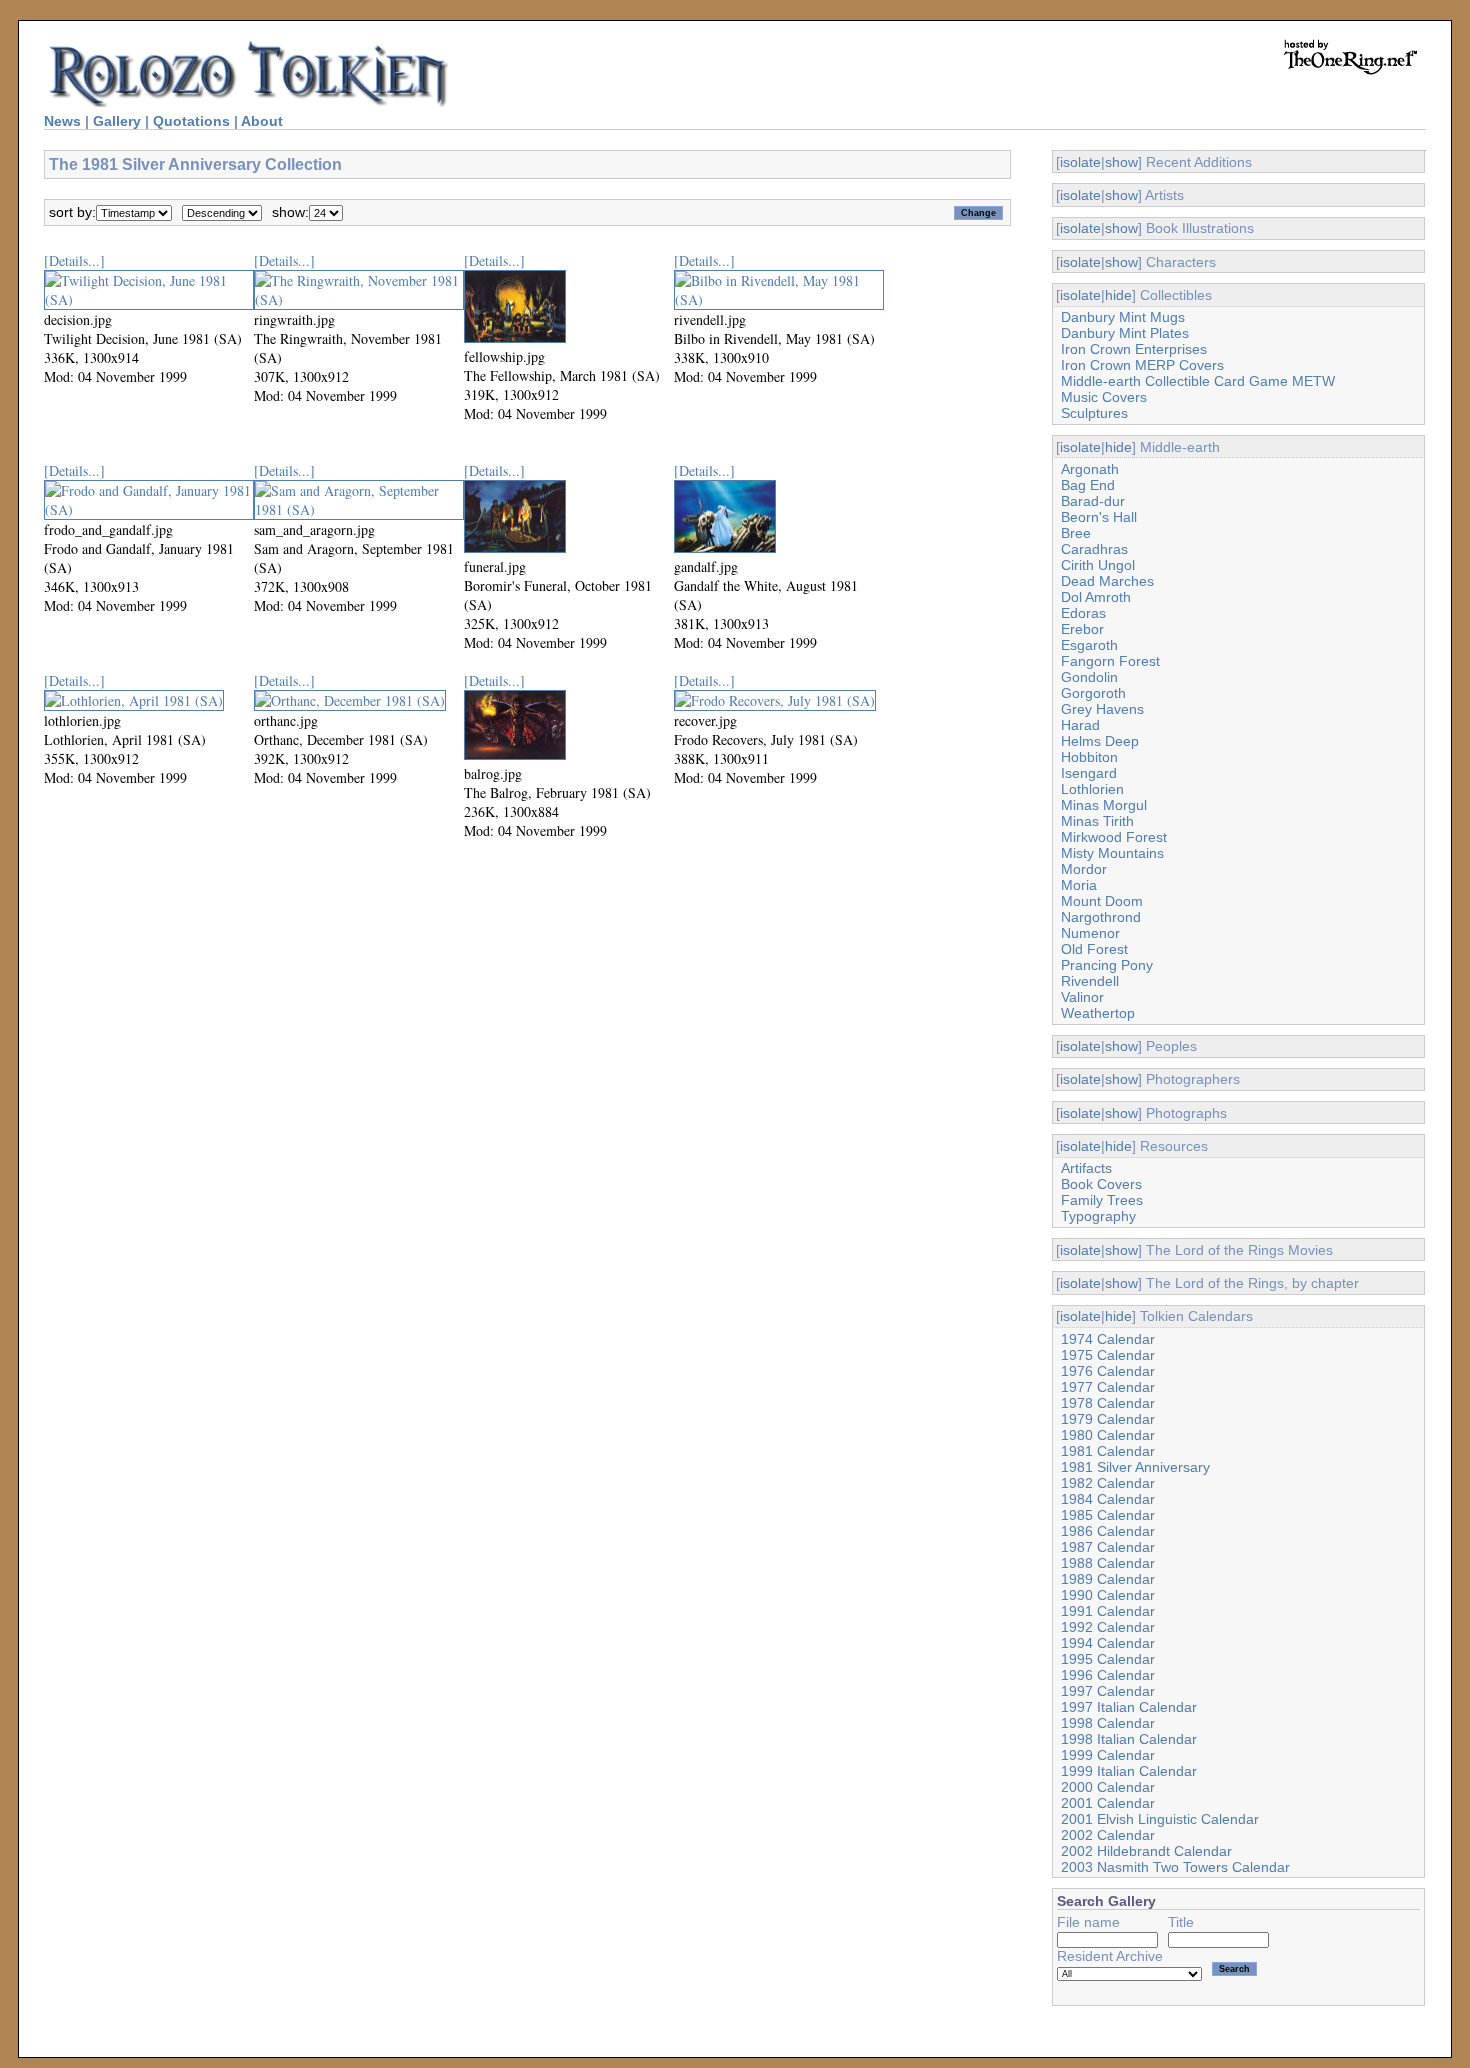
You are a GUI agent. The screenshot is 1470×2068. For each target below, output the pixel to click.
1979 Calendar (1108, 1419)
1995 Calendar (1108, 1659)
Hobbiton (1089, 757)
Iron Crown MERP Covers (1142, 365)
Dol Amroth (1096, 597)
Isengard (1089, 773)
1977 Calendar (1108, 1387)
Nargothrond (1101, 917)
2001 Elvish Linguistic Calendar (1160, 1819)
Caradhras (1094, 549)
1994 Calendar (1108, 1643)
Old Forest (1094, 949)
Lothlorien (1092, 789)
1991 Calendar (1108, 1611)
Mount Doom (1102, 901)
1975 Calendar (1108, 1355)
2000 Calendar (1108, 1787)
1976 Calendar (1108, 1371)
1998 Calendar (1108, 1723)
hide (1118, 295)
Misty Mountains (1112, 853)
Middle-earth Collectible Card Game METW (1198, 381)
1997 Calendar (1108, 1691)
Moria (1079, 885)
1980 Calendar (1108, 1435)
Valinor (1082, 997)
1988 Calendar (1108, 1563)
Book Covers (1101, 1184)
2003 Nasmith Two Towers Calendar (1175, 1867)
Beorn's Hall (1099, 517)
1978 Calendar (1108, 1403)
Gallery (117, 121)
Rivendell (1090, 981)
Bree (1076, 533)
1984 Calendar (1108, 1499)
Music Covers (1104, 397)
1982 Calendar (1108, 1483)
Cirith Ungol (1098, 565)
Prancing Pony (1107, 965)
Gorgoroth (1093, 693)
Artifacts (1086, 1168)
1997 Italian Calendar (1129, 1707)
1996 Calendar (1108, 1675)
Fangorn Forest (1110, 661)
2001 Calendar (1108, 1803)
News (62, 121)
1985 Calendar (1108, 1515)
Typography (1098, 1216)
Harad (1080, 725)
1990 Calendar (1108, 1595)
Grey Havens (1102, 709)
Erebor (1082, 629)
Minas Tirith (1097, 821)
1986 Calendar (1108, 1531)
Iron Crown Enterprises (1134, 349)
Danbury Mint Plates (1125, 333)
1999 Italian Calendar (1129, 1771)
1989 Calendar (1108, 1579)
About (262, 121)
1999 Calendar (1108, 1755)
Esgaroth (1089, 645)
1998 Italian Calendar (1129, 1739)
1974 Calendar (1108, 1339)
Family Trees (1102, 1200)
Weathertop (1098, 1013)
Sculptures (1094, 413)
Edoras (1083, 613)
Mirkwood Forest (1114, 837)
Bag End (1088, 485)
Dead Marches (1107, 581)
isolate (1080, 162)
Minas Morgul (1104, 805)
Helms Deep (1100, 741)
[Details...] (74, 260)
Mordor (1084, 869)
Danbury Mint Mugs (1123, 317)
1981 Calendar (1108, 1451)
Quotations (191, 121)
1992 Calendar (1108, 1627)
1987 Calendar (1108, 1547)
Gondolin (1089, 677)
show (1121, 162)
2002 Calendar (1108, 1835)
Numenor (1090, 933)
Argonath (1090, 469)
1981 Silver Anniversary (1135, 1467)
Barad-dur (1093, 501)
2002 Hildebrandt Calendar (1146, 1851)
